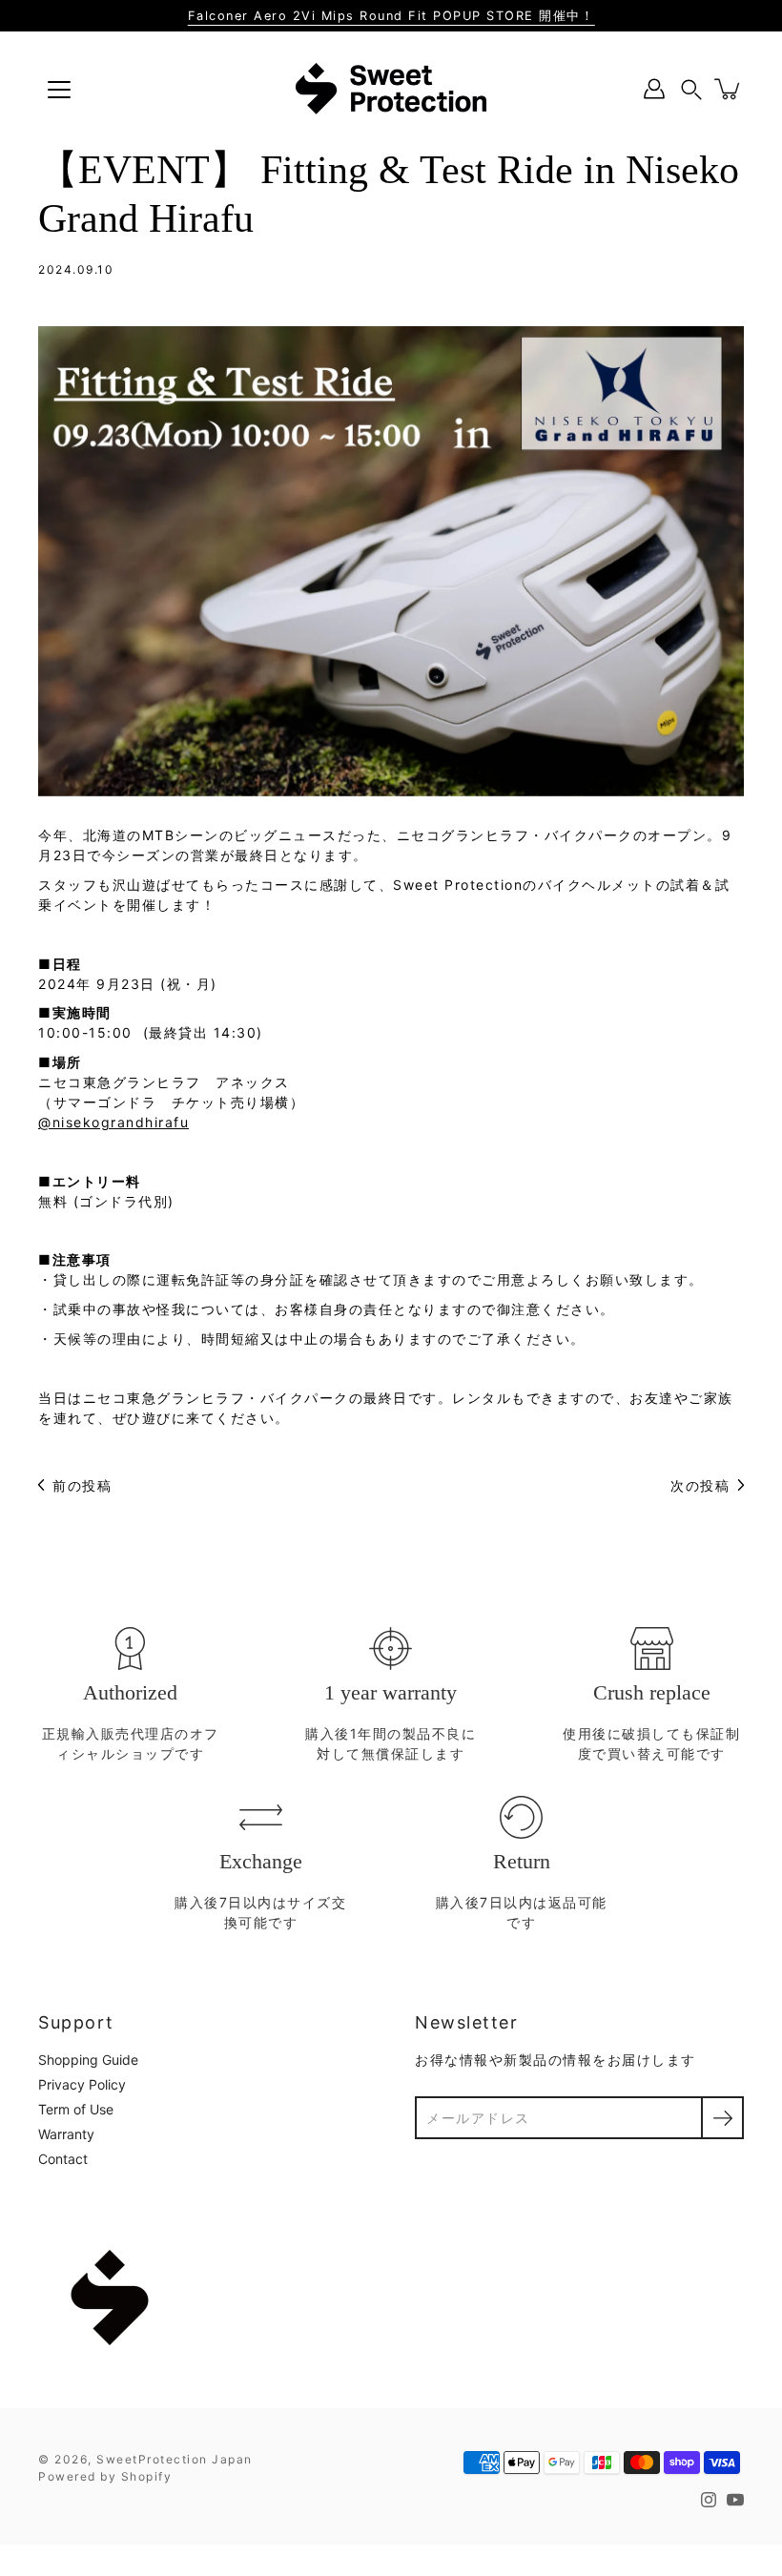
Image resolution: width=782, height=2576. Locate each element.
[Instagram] (709, 2500)
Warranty (66, 2134)
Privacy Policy (82, 2084)
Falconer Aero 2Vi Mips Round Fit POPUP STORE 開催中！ (391, 16)
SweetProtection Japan (175, 2459)
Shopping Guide (88, 2060)
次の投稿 (700, 1485)
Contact (63, 2159)
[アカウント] (654, 89)
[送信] (722, 2118)
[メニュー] (59, 90)
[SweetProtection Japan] (391, 89)
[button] (691, 89)
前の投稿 (82, 1485)
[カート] (729, 89)
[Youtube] (735, 2500)
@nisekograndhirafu (113, 1122)
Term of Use (76, 2109)
